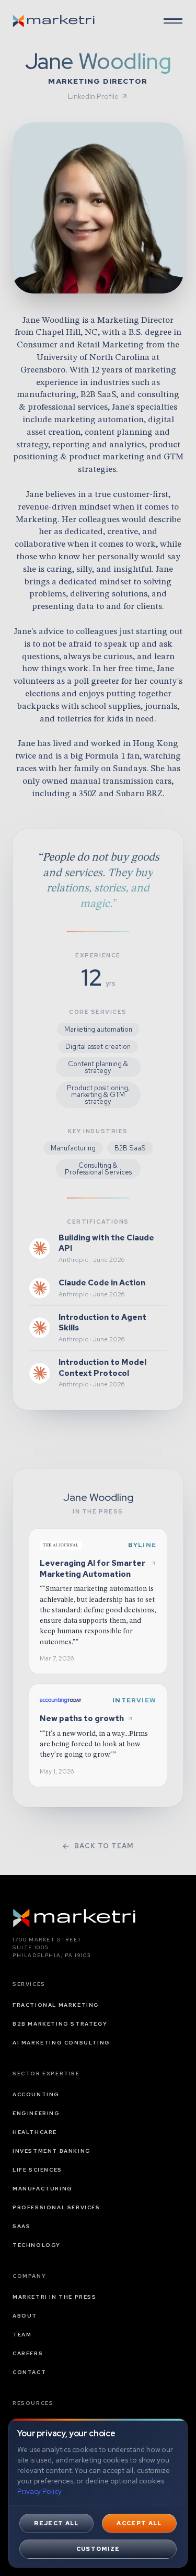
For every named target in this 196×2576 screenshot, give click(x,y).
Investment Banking (52, 2151)
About (25, 2316)
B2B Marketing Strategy (60, 2024)
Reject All (56, 2523)
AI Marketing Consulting (61, 2043)
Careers (28, 2353)
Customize (98, 2549)
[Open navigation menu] (173, 21)
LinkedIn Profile (93, 96)
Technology (37, 2245)
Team (22, 2335)
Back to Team (104, 1846)
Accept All (139, 2523)
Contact (29, 2372)
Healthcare (35, 2132)
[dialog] (98, 2493)
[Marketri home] (54, 21)
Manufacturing (43, 2189)
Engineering (36, 2113)
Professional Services (56, 2207)
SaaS (21, 2226)
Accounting (36, 2094)
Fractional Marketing (56, 2005)
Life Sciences (37, 2170)
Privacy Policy (39, 2491)
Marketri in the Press (55, 2297)
